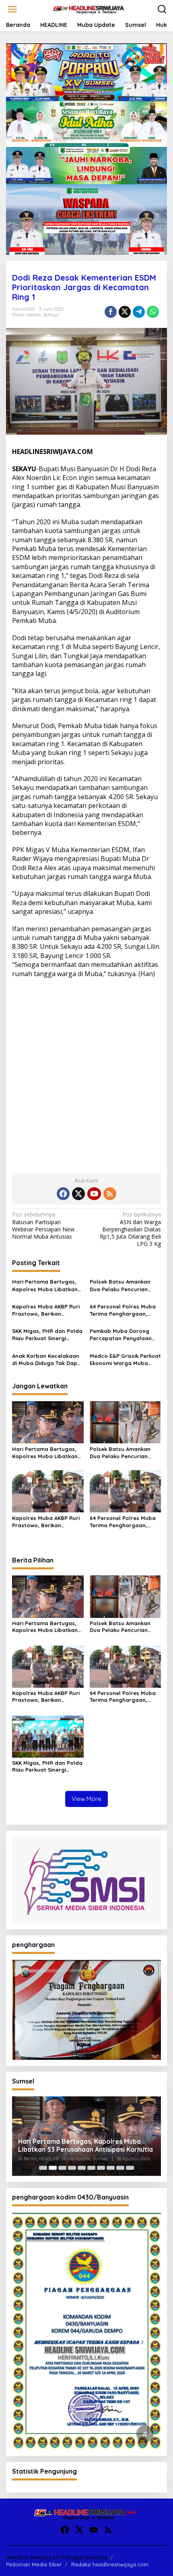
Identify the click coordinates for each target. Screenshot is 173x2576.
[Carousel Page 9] (120, 2168)
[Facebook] (63, 1194)
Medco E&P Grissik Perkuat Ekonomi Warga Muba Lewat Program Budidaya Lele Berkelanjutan (125, 1360)
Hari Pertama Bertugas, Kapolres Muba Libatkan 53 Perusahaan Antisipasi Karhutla (45, 1285)
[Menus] (12, 9)
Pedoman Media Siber (34, 2564)
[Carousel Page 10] (130, 2168)
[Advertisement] (86, 1072)
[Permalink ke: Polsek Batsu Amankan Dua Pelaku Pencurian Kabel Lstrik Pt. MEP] (126, 1422)
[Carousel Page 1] (43, 2168)
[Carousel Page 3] (62, 2168)
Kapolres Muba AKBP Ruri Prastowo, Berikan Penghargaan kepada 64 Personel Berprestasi (46, 1310)
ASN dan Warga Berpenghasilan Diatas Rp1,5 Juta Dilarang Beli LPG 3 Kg (130, 1229)
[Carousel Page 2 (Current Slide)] (53, 2168)
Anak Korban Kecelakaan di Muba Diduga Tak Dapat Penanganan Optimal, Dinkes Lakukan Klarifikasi (48, 1360)
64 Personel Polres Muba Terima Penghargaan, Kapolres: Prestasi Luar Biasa (123, 1310)
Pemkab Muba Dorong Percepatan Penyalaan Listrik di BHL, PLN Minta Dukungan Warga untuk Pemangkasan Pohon (122, 1335)
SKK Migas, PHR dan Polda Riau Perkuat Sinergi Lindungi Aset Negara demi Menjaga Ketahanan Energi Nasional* (47, 1335)
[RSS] (110, 1194)
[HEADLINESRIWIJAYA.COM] (88, 9)
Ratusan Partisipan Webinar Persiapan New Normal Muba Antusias (43, 1226)
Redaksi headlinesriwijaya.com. (110, 2564)
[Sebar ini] (111, 312)
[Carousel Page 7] (101, 2168)
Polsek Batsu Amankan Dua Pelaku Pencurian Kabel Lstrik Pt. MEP (120, 1285)
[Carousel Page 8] (111, 2168)
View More (86, 1799)
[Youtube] (94, 1194)
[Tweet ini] (125, 312)
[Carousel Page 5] (82, 2168)
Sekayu (51, 315)
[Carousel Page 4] (72, 2168)
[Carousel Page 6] (91, 2168)
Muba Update (27, 315)
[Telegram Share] (139, 312)
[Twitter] (78, 1194)
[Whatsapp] (153, 312)
